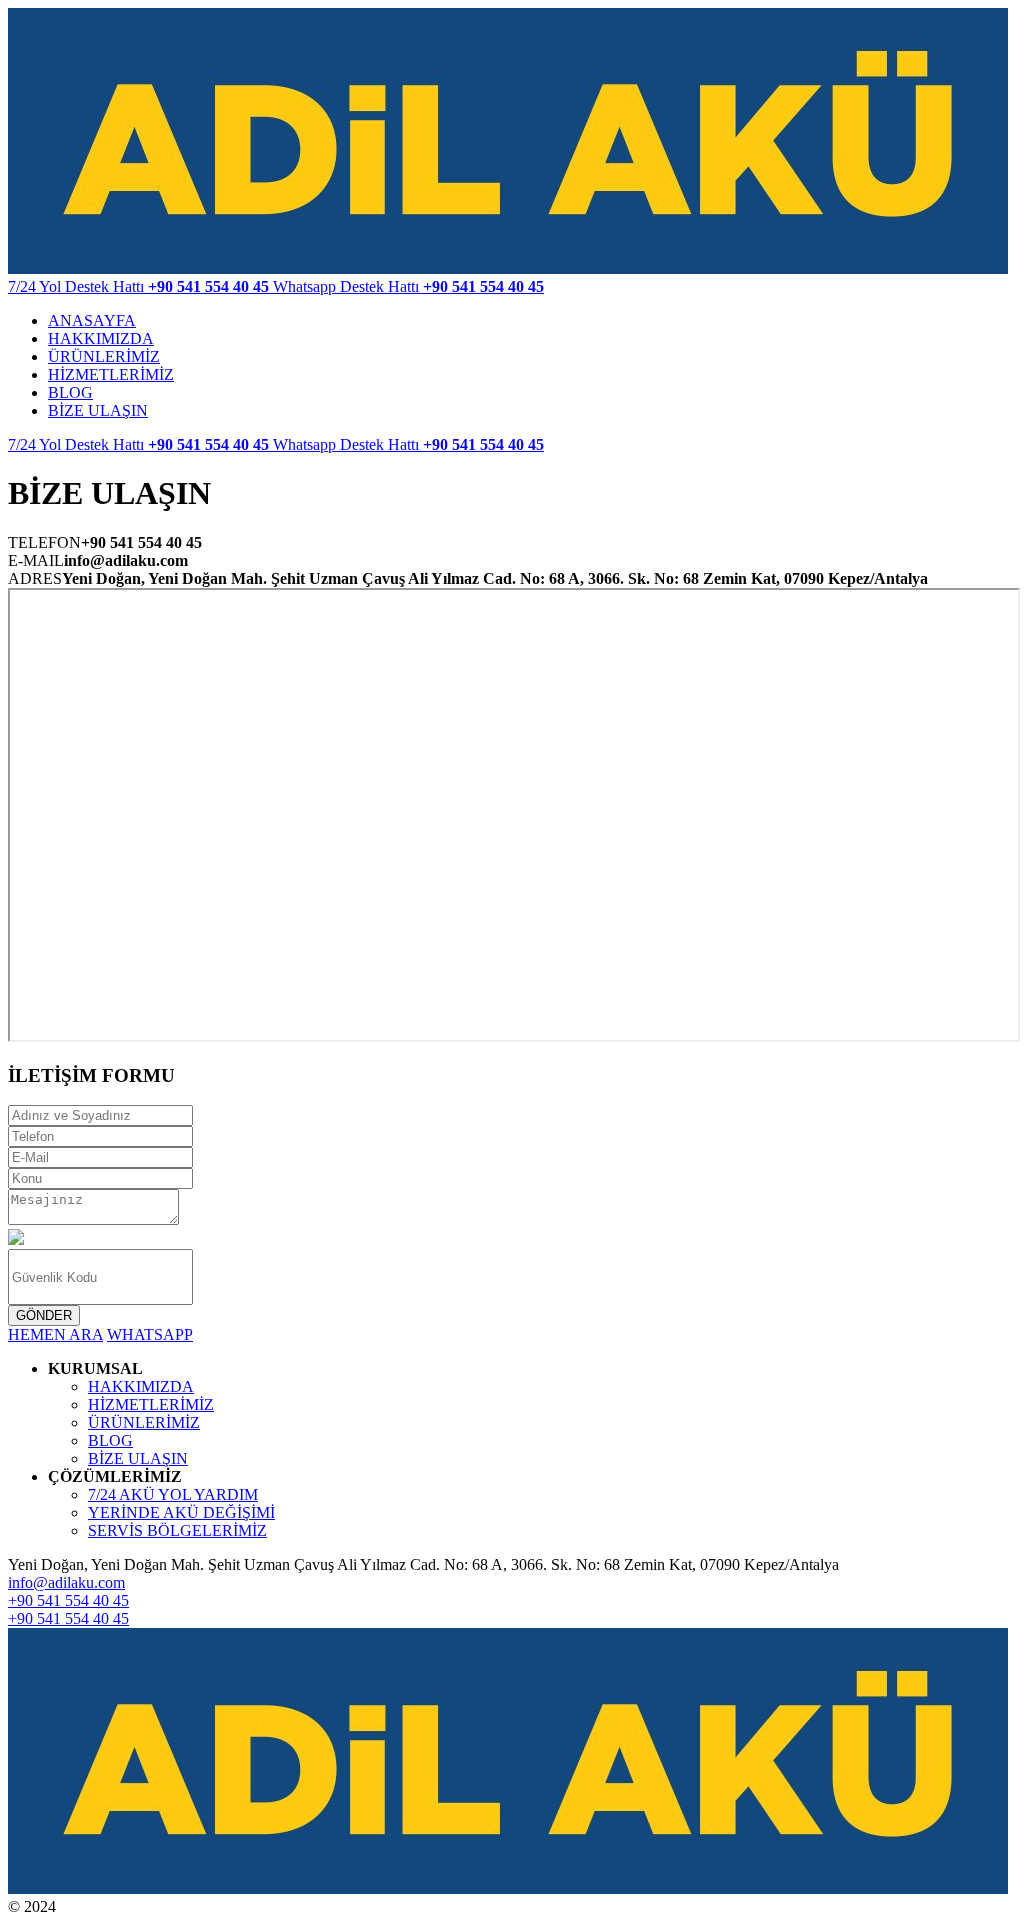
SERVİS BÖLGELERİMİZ (177, 1530)
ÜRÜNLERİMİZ (104, 356)
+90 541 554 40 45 (68, 1600)
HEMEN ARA (55, 1334)
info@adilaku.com (66, 1582)
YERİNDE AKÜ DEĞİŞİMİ (181, 1512)
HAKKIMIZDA (101, 338)
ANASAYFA (92, 320)
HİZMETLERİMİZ (111, 374)
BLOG (70, 392)
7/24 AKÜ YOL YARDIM (173, 1494)
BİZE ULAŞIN (98, 410)
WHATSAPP (150, 1334)
